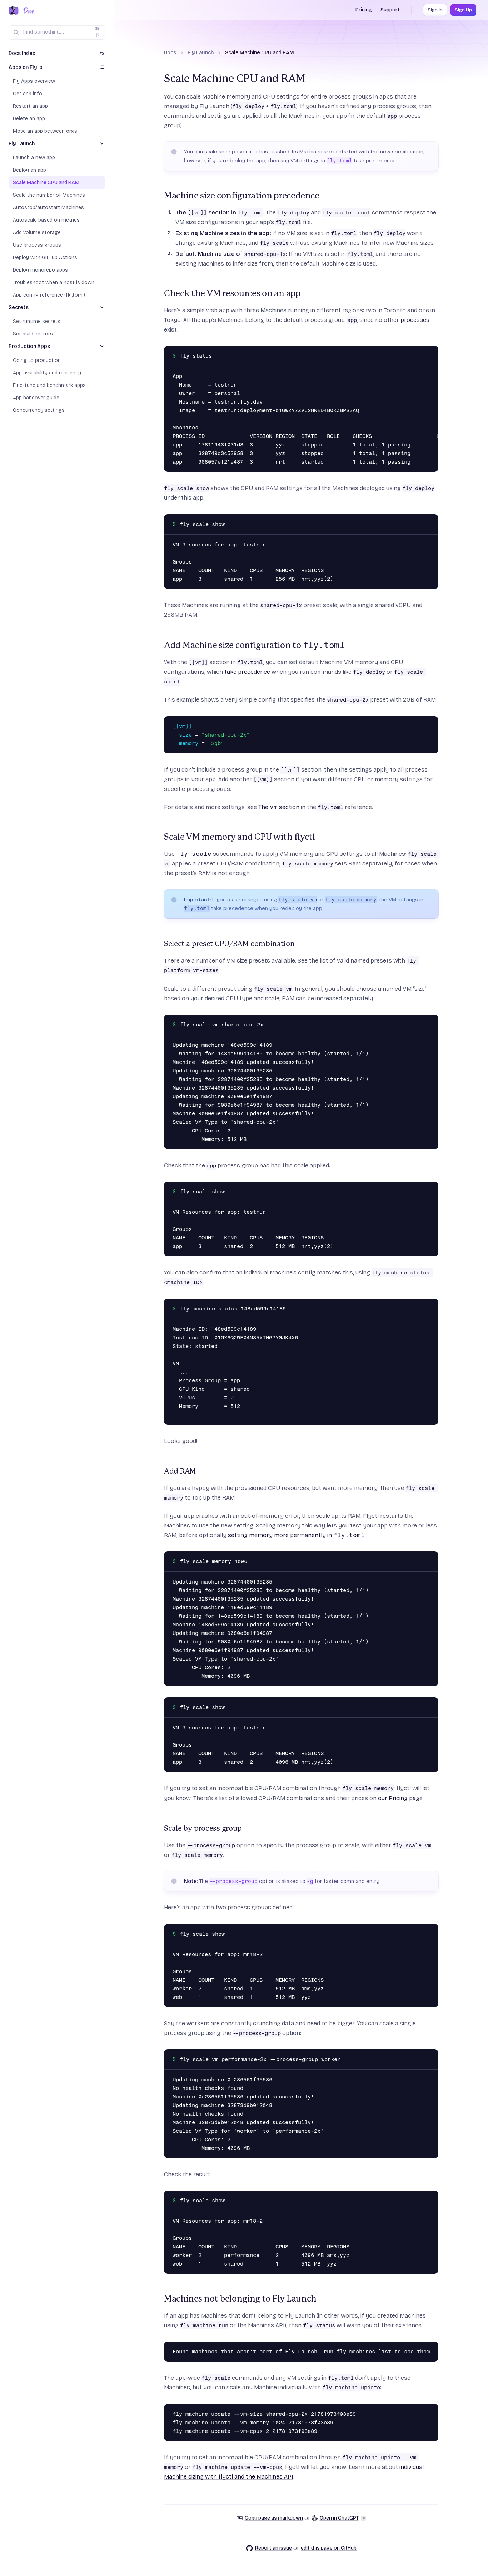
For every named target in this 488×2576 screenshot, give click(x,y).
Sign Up (463, 10)
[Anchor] (160, 196)
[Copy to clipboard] (431, 353)
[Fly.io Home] (14, 11)
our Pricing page (400, 1798)
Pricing (364, 10)
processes (415, 320)
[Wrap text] (421, 353)
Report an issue (273, 2548)
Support (390, 10)
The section (279, 807)
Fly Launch (201, 53)
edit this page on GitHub (329, 2548)
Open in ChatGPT (339, 2518)
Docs (170, 53)
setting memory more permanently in (296, 1535)
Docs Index (22, 53)
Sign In (435, 10)
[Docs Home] (27, 11)
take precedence (247, 672)
